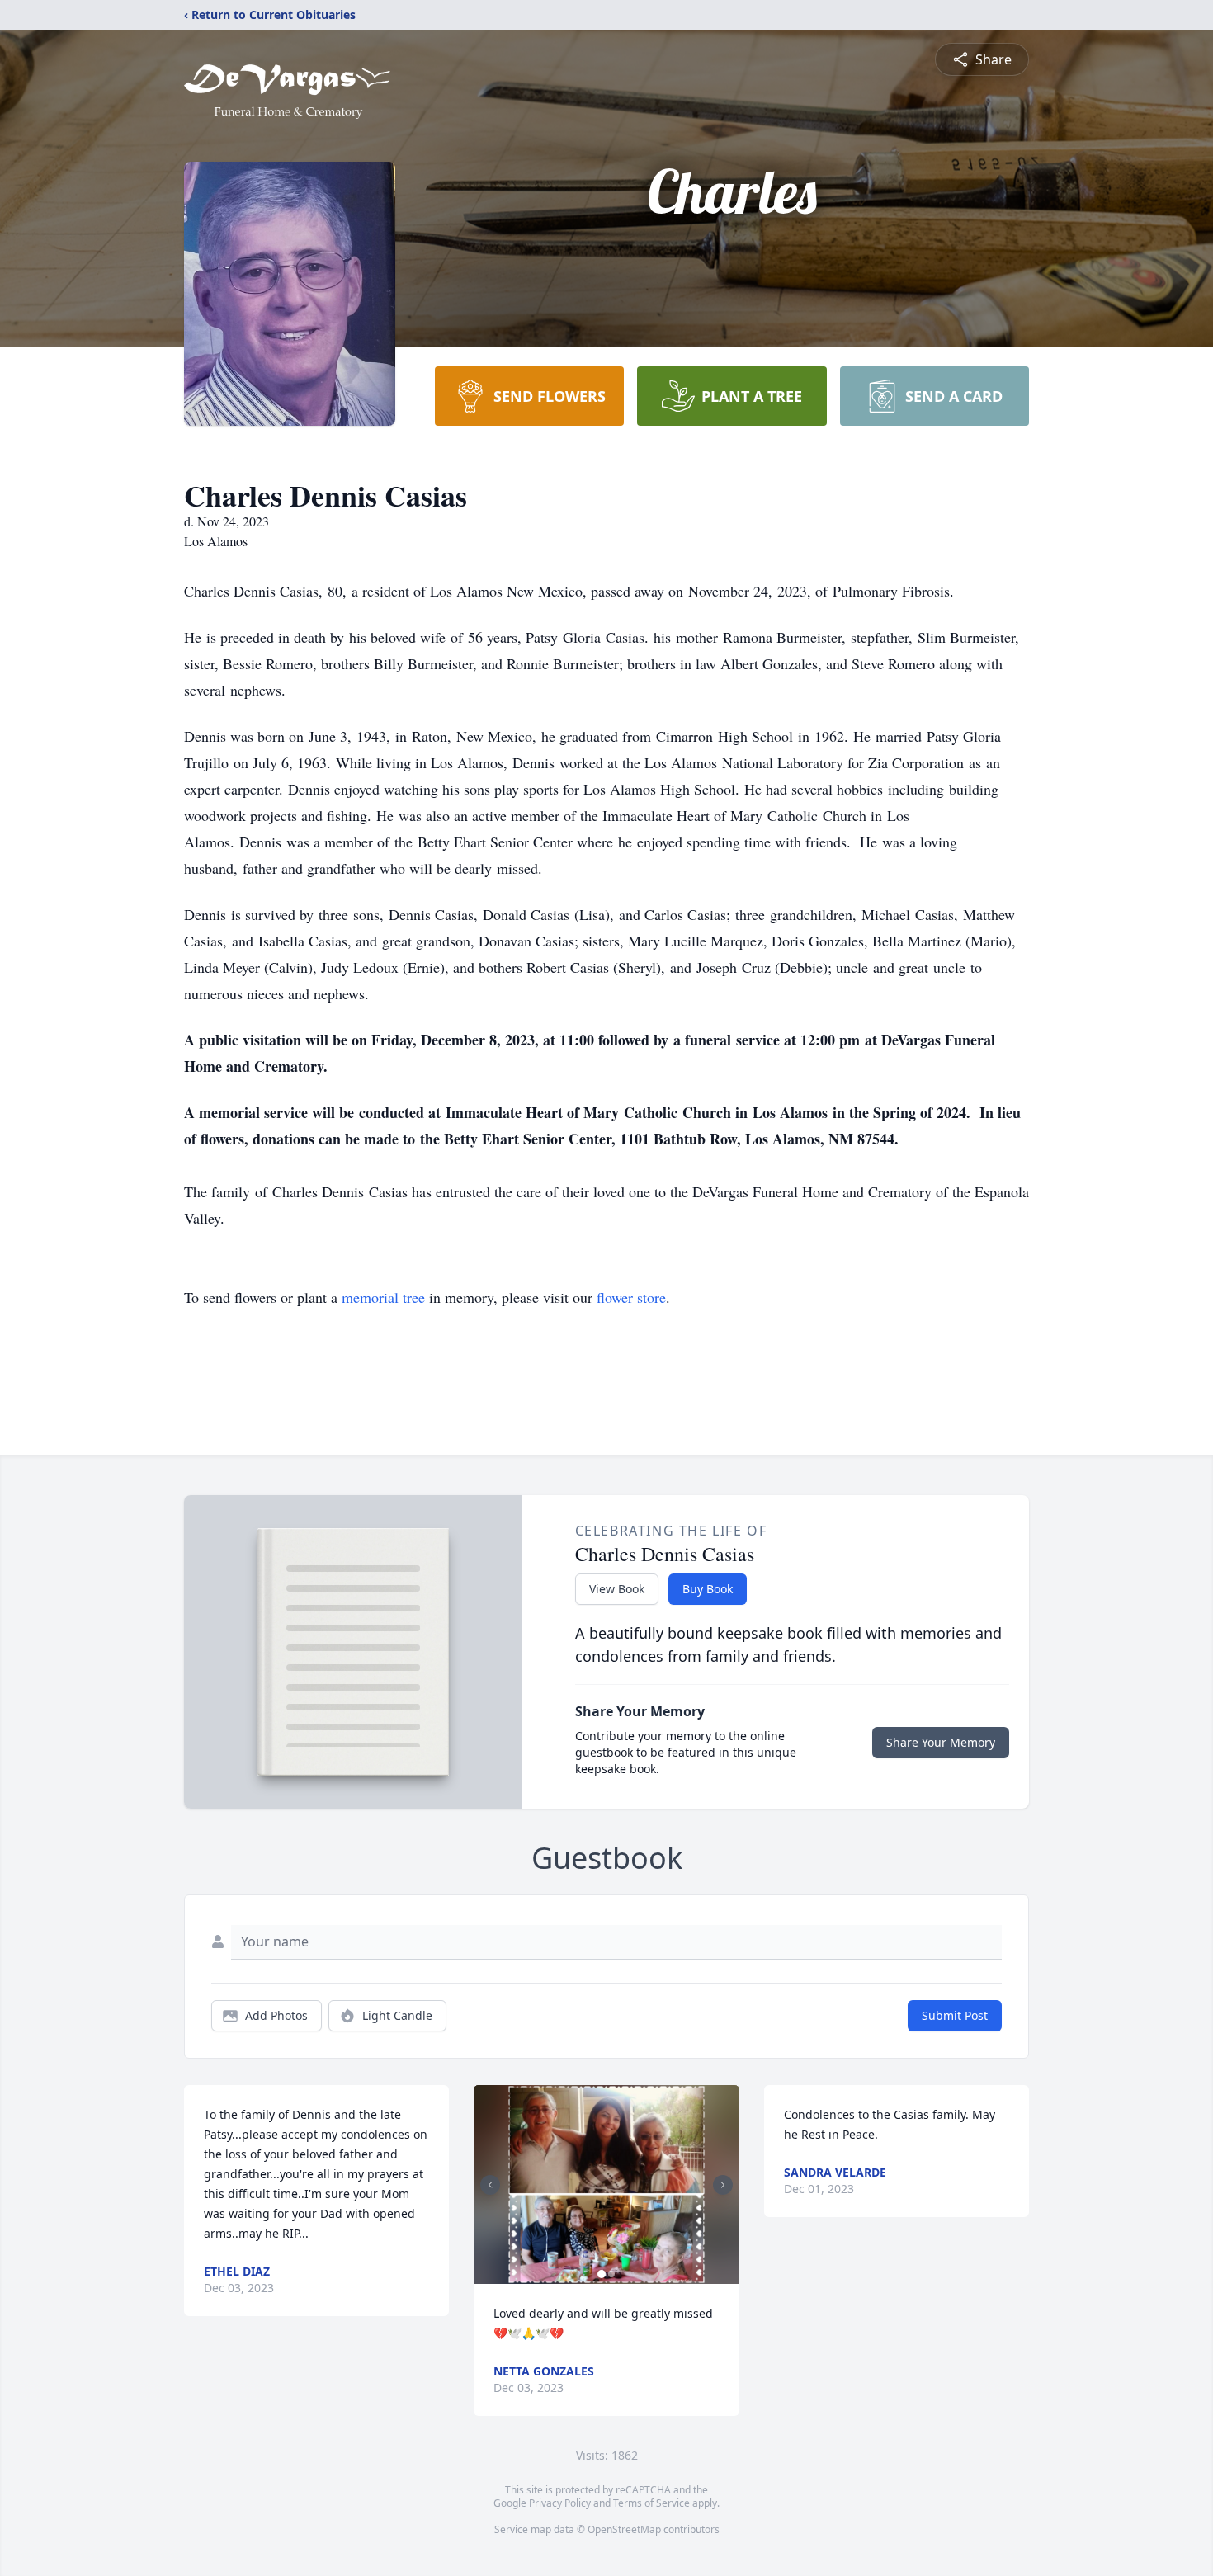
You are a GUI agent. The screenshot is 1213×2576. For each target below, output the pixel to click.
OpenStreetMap (624, 2529)
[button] (607, 2184)
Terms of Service (651, 2503)
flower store (631, 1297)
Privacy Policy (560, 2503)
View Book (617, 1589)
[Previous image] (490, 2185)
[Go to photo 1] (602, 2274)
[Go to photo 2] (611, 2274)
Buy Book (708, 1589)
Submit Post (955, 2015)
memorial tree (383, 1297)
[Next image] (723, 2185)
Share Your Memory (941, 1742)
